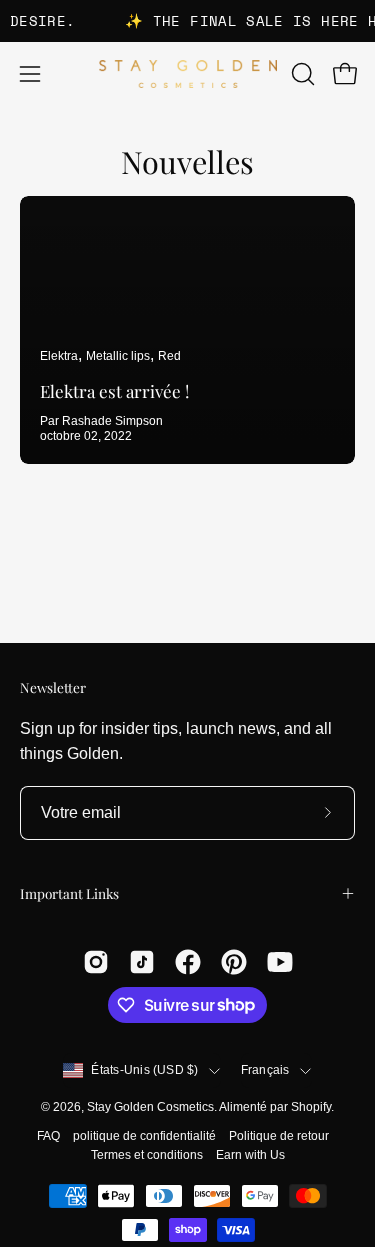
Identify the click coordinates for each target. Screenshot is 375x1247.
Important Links (69, 893)
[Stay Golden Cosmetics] (188, 74)
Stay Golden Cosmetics (150, 1107)
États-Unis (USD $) (144, 1070)
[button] (301, 74)
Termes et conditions (147, 1155)
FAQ (48, 1136)
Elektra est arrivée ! (114, 391)
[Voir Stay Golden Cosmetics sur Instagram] (96, 962)
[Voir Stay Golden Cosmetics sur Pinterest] (234, 962)
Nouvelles (187, 161)
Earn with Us (250, 1155)
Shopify (311, 1107)
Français (265, 1070)
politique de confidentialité (144, 1136)
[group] (187, 21)
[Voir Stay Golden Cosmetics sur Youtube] (280, 962)
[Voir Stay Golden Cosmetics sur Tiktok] (142, 962)
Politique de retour (279, 1136)
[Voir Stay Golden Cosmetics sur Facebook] (188, 962)
